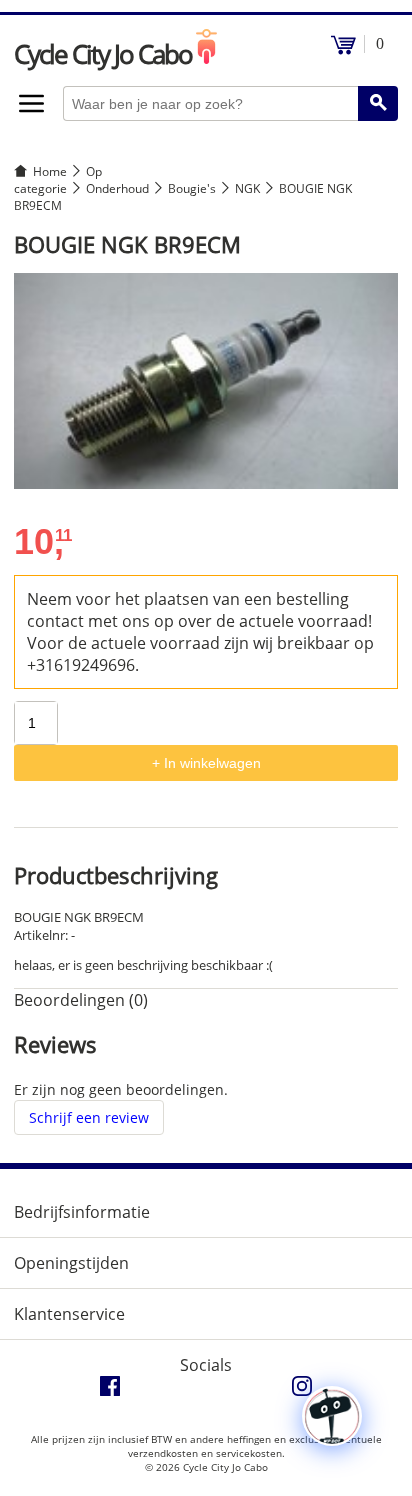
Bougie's (192, 188)
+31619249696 (81, 665)
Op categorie (58, 180)
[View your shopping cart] (343, 49)
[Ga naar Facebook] (110, 1391)
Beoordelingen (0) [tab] (81, 1000)
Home (50, 171)
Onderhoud (117, 188)
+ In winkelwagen (206, 763)
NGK (247, 188)
